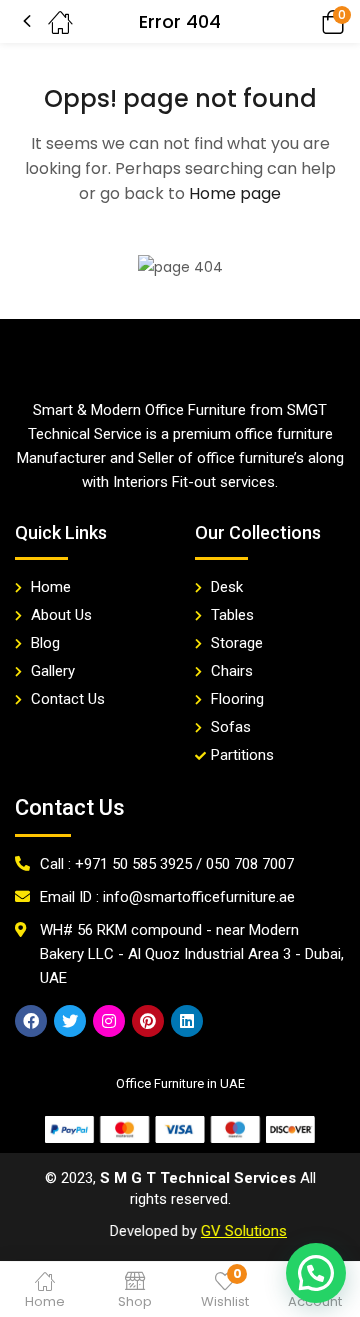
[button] (305, 21)
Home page (235, 193)
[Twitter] (70, 1021)
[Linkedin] (187, 1021)
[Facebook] (31, 1021)
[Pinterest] (148, 1021)
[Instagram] (109, 1021)
